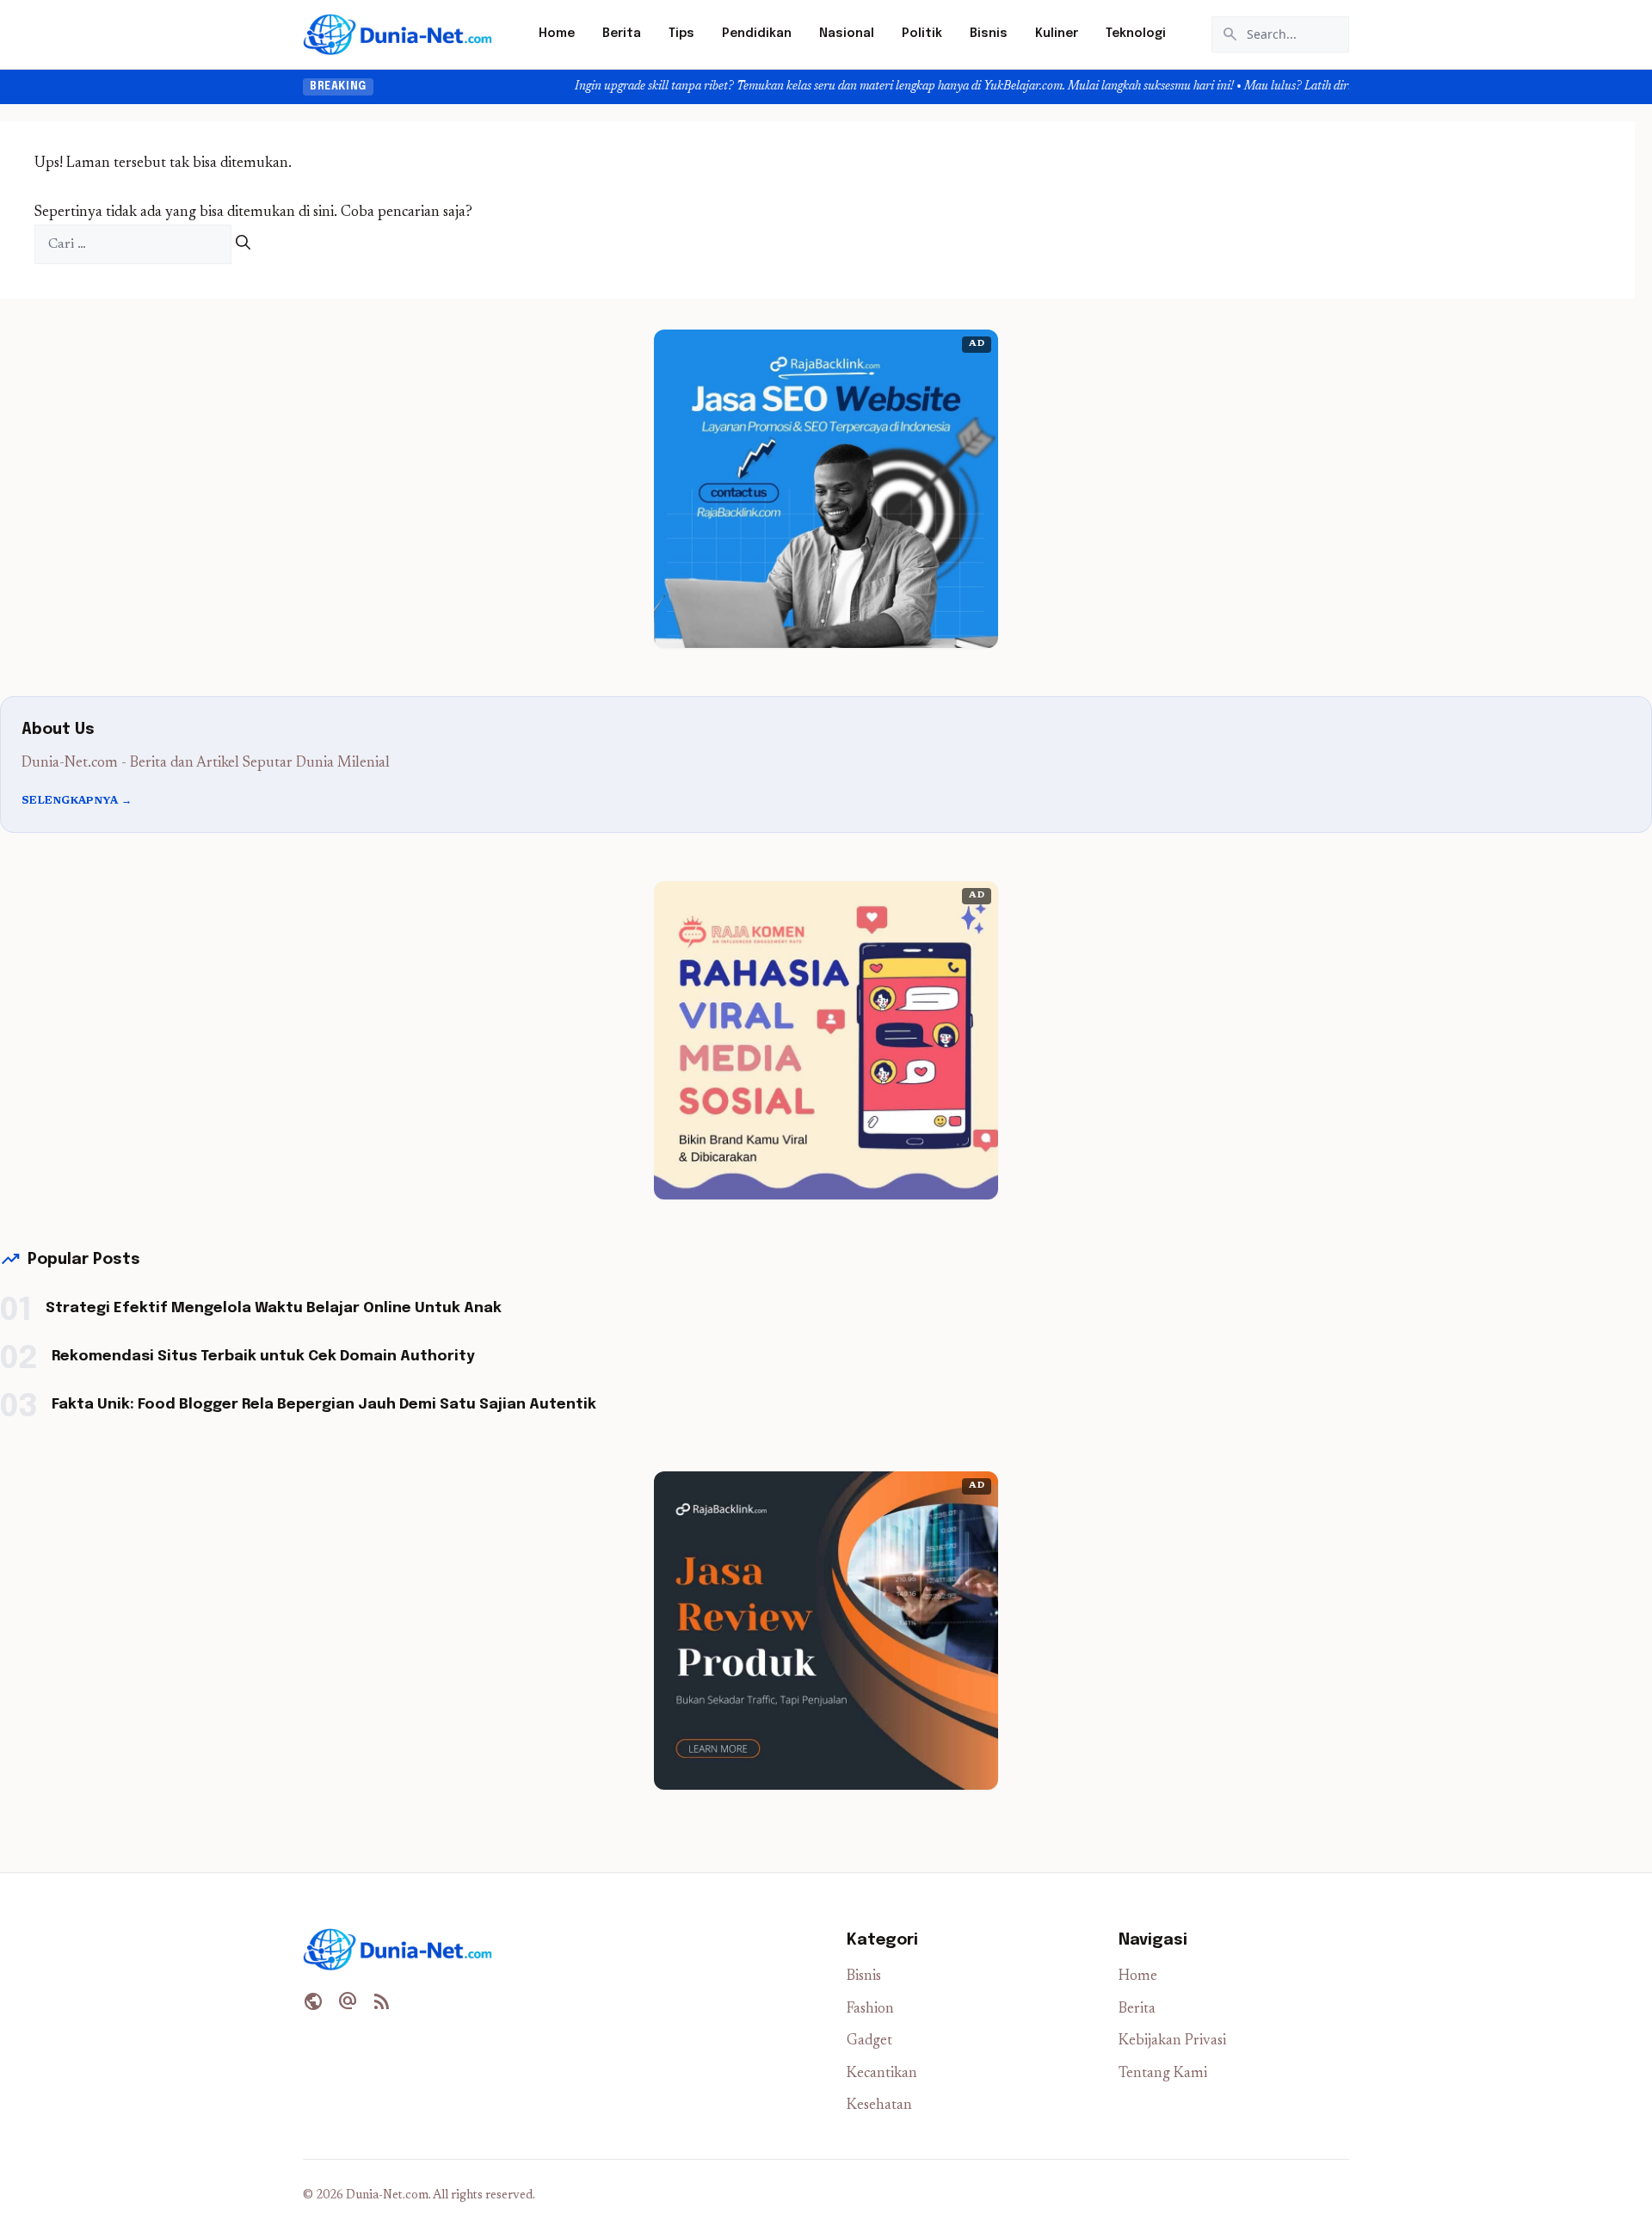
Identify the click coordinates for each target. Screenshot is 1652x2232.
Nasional (847, 34)
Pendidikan (757, 34)
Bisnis (989, 34)
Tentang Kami (1163, 2074)
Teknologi (1136, 34)
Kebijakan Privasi (1172, 2041)
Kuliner (1057, 34)
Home (557, 34)
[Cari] (243, 245)
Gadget (869, 2041)
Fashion (870, 2010)
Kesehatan (879, 2106)
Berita (622, 34)
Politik (922, 34)
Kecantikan (882, 2074)
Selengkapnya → (77, 801)
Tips (681, 34)
